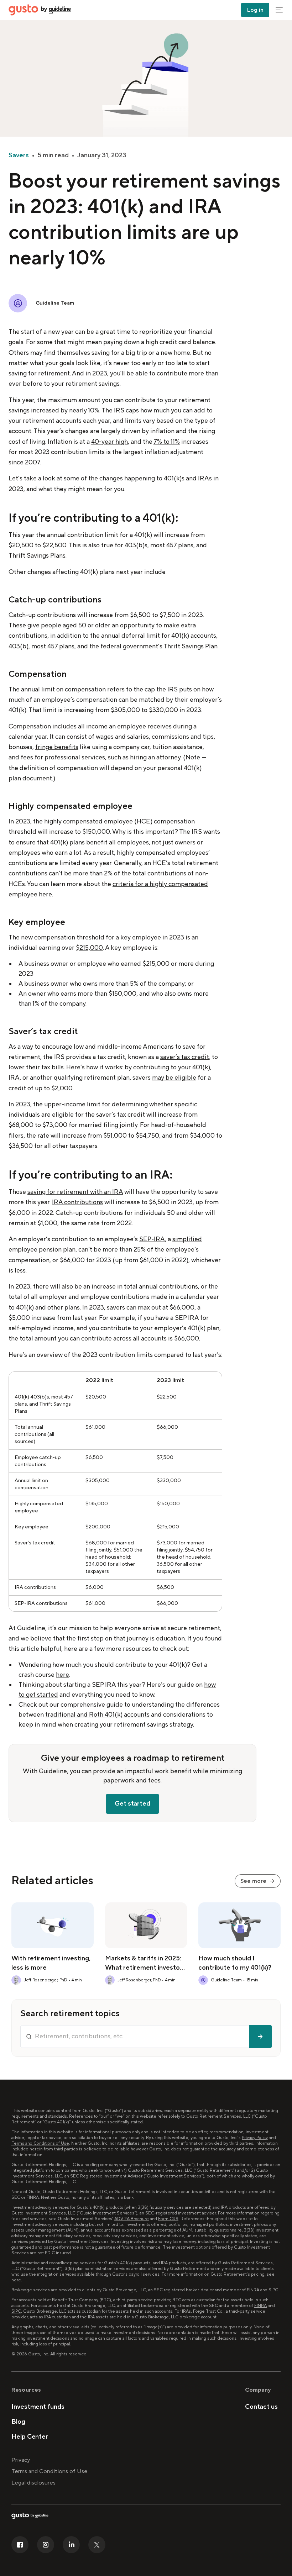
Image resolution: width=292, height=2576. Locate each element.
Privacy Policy (255, 2138)
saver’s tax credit (185, 1057)
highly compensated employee (88, 821)
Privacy (21, 2460)
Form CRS (168, 2219)
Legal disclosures (33, 2483)
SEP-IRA (152, 1239)
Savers (19, 155)
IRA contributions (77, 1202)
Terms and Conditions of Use (40, 2143)
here (62, 1675)
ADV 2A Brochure (132, 2219)
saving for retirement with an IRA (75, 1192)
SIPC (273, 2290)
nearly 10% (84, 410)
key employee (141, 937)
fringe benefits (57, 747)
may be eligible (174, 1078)
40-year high (109, 442)
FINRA (253, 2290)
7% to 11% (167, 442)
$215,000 (89, 948)
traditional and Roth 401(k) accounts (97, 1715)
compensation (85, 689)
